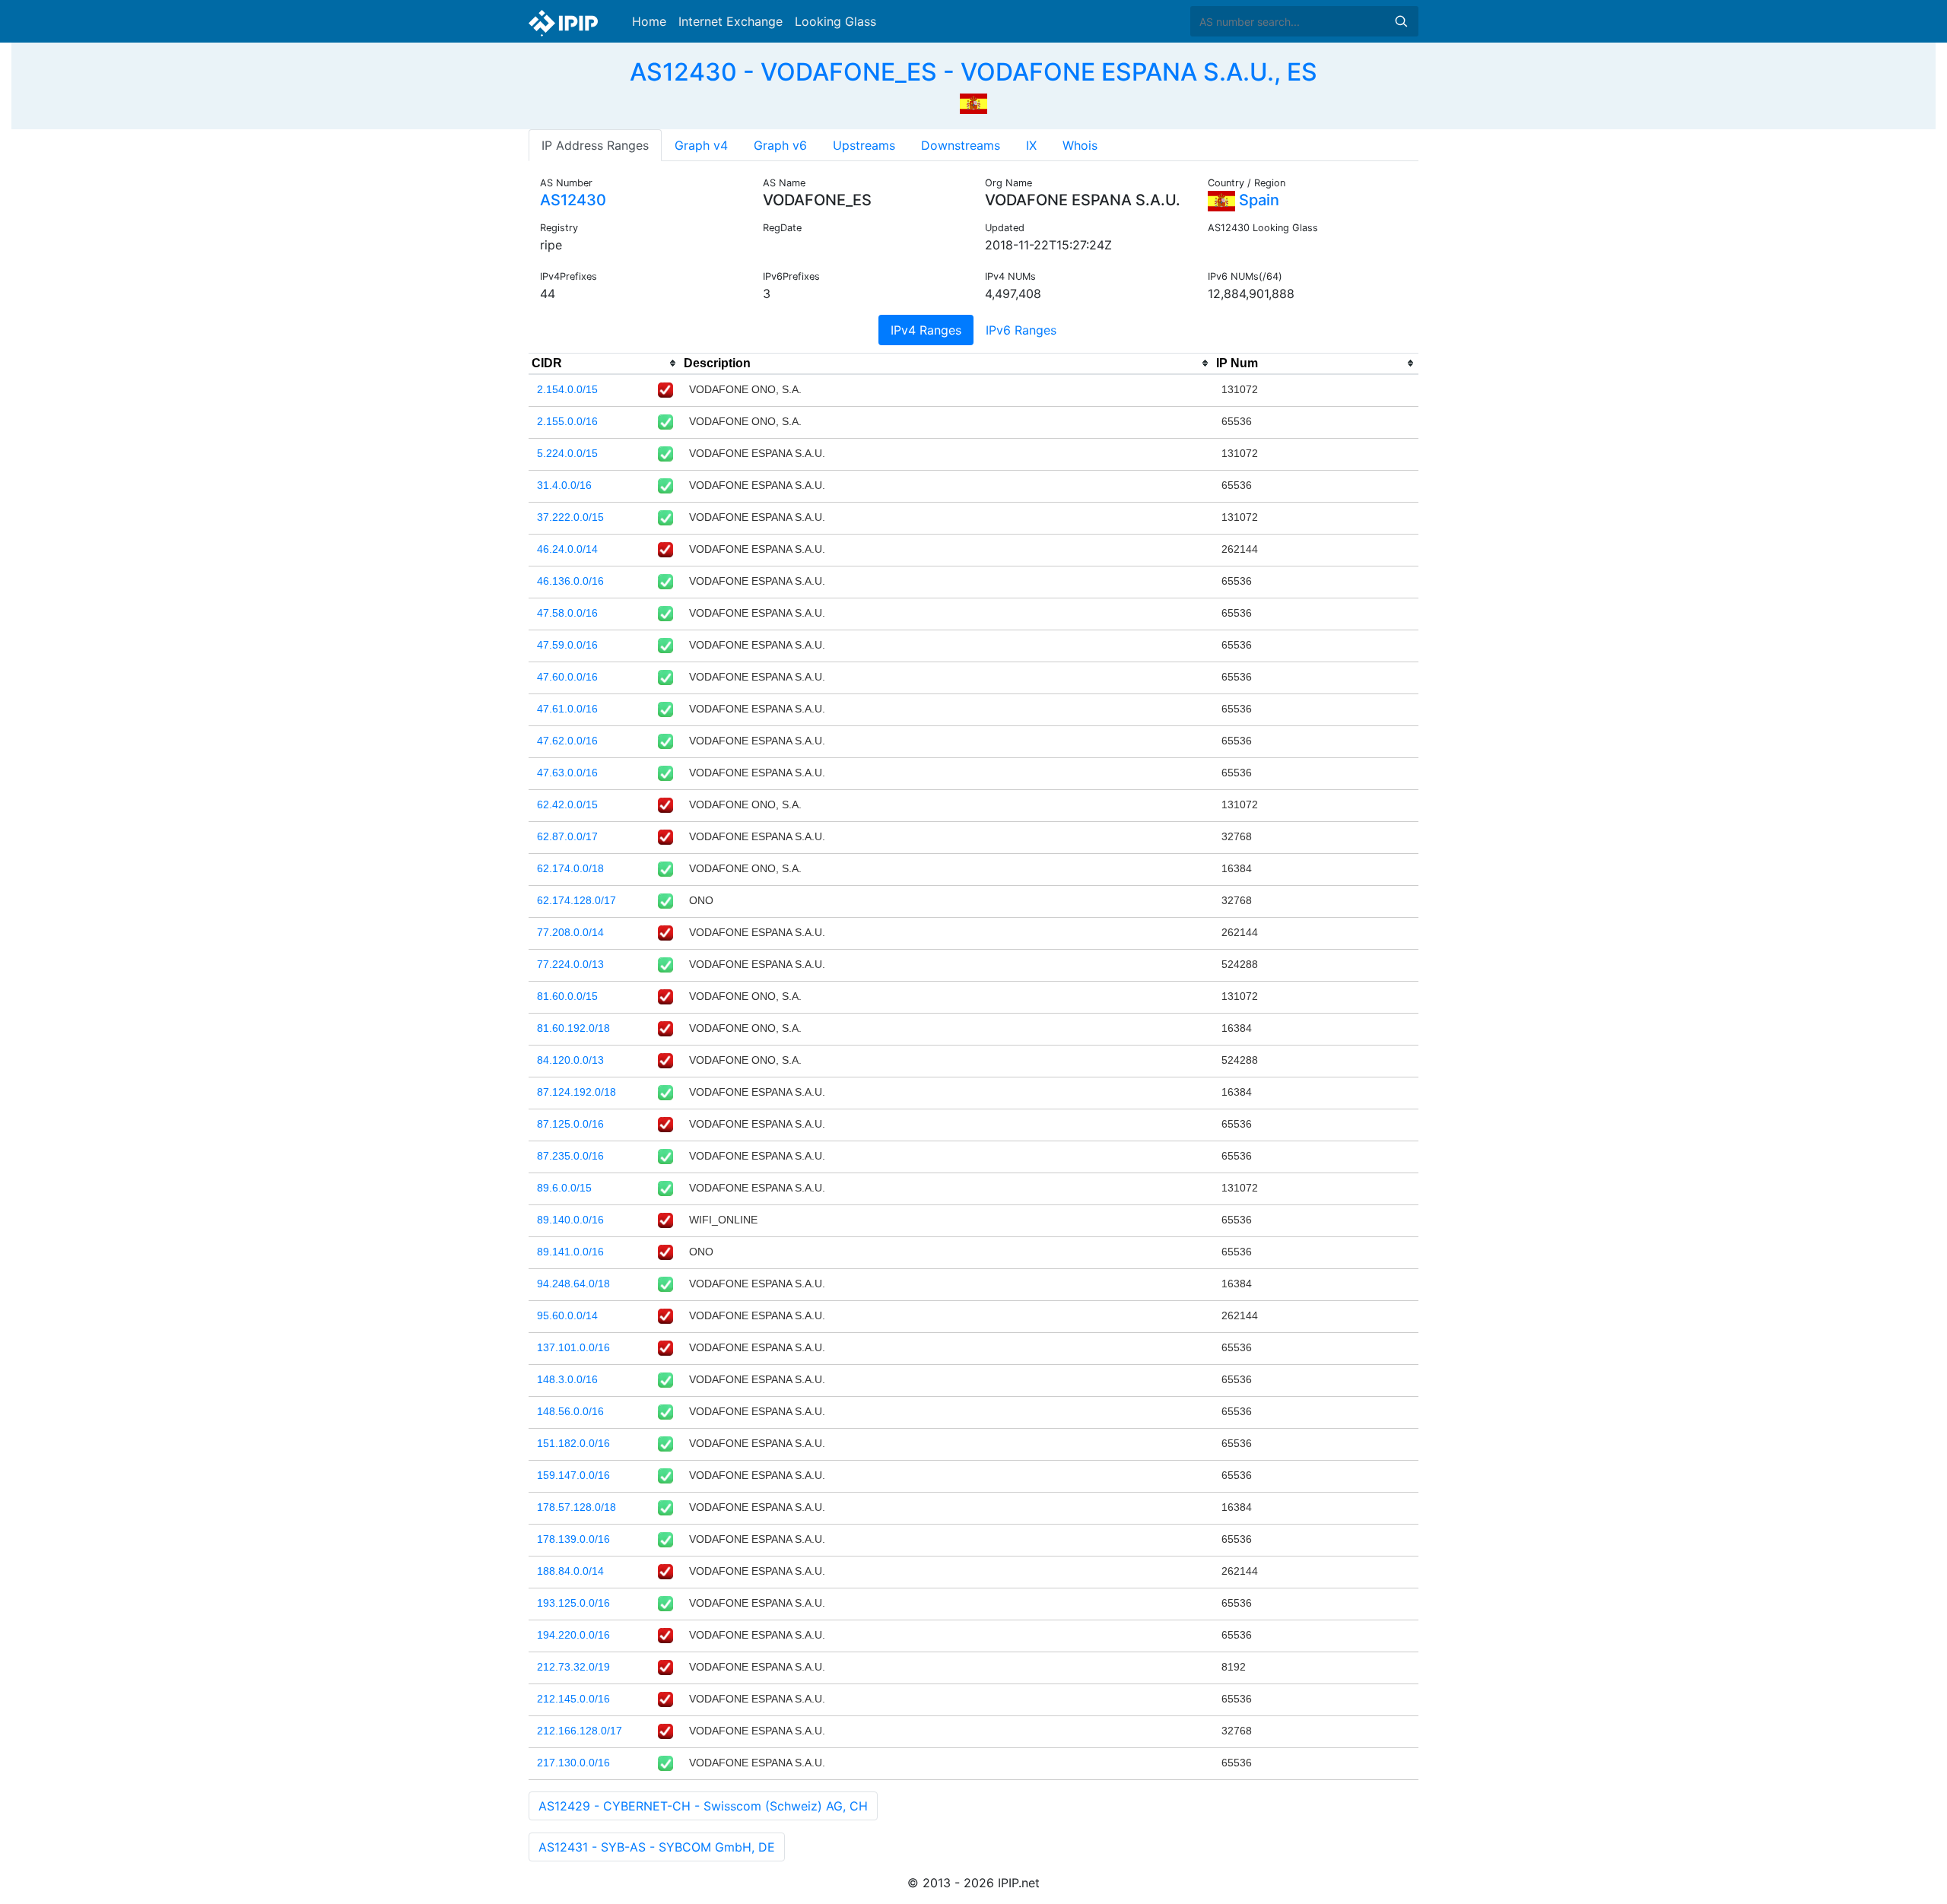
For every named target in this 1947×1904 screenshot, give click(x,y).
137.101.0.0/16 (573, 1347)
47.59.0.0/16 (567, 645)
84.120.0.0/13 (570, 1060)
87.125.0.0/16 (570, 1124)
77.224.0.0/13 (570, 964)
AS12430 (573, 200)
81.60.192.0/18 (573, 1028)
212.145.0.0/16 (573, 1699)
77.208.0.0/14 (570, 932)
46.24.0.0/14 (567, 549)
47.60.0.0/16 (567, 677)
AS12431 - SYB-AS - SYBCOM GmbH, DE (657, 1847)
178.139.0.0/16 (573, 1539)
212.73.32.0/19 (573, 1667)
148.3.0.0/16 (567, 1379)
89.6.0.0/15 (564, 1188)
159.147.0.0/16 (573, 1475)
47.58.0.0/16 (567, 613)
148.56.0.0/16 (570, 1411)
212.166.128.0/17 (580, 1731)
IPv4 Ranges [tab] (926, 330)
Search (1401, 21)
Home (649, 21)
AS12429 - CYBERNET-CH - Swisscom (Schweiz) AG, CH (703, 1806)
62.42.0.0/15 (567, 804)
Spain (1257, 200)
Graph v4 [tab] (701, 145)
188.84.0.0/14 (570, 1571)
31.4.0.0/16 (564, 485)
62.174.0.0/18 (570, 868)
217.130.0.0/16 (573, 1763)
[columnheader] (605, 363)
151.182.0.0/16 (573, 1443)
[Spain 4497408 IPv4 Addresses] (973, 102)
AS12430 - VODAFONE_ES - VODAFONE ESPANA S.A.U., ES (973, 72)
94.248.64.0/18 (573, 1284)
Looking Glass (835, 21)
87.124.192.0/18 (576, 1092)
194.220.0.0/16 (573, 1635)
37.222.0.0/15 (570, 517)
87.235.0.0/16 (570, 1156)
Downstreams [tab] (961, 145)
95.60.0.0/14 (567, 1315)
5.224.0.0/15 (567, 453)
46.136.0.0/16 (570, 581)
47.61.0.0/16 (567, 709)
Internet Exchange (731, 21)
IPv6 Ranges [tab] (1021, 330)
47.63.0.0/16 (567, 773)
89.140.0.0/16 (570, 1220)
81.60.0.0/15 (567, 996)
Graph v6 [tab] (780, 145)
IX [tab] (1031, 145)
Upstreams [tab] (864, 145)
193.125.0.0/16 (573, 1603)
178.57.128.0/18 (576, 1507)
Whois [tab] (1080, 145)
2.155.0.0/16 (567, 421)
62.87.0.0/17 (567, 836)
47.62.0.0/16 (567, 741)
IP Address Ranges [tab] (595, 145)
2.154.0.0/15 (567, 389)
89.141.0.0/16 (570, 1252)
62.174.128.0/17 (576, 900)
